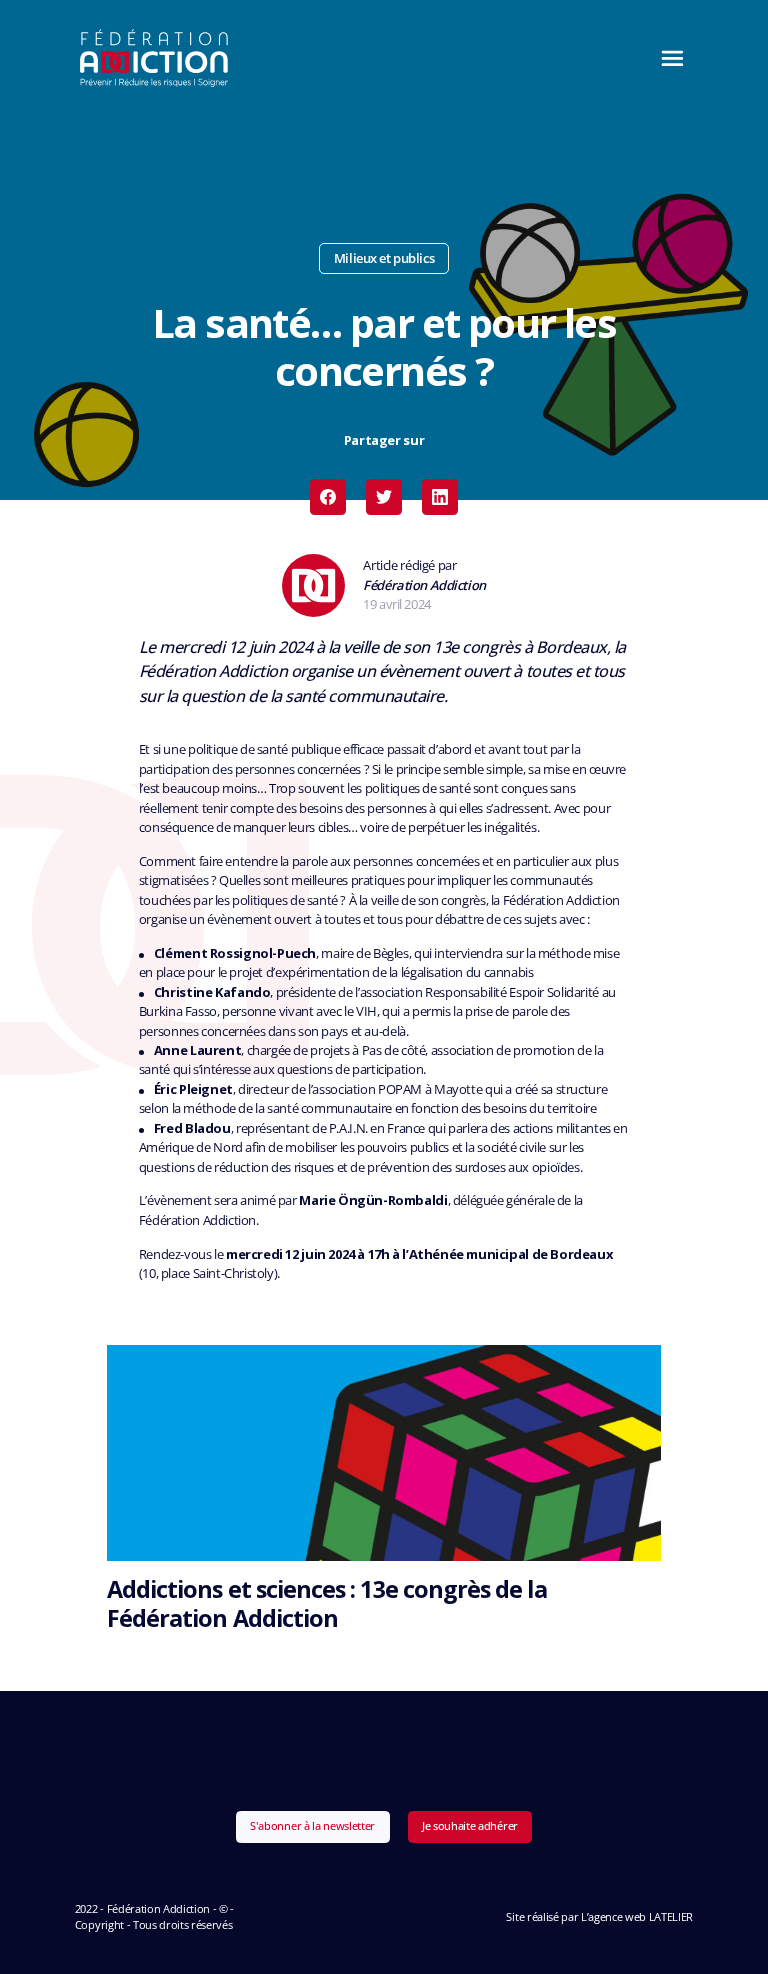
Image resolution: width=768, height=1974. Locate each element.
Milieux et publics (384, 258)
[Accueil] (154, 58)
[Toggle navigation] (667, 58)
